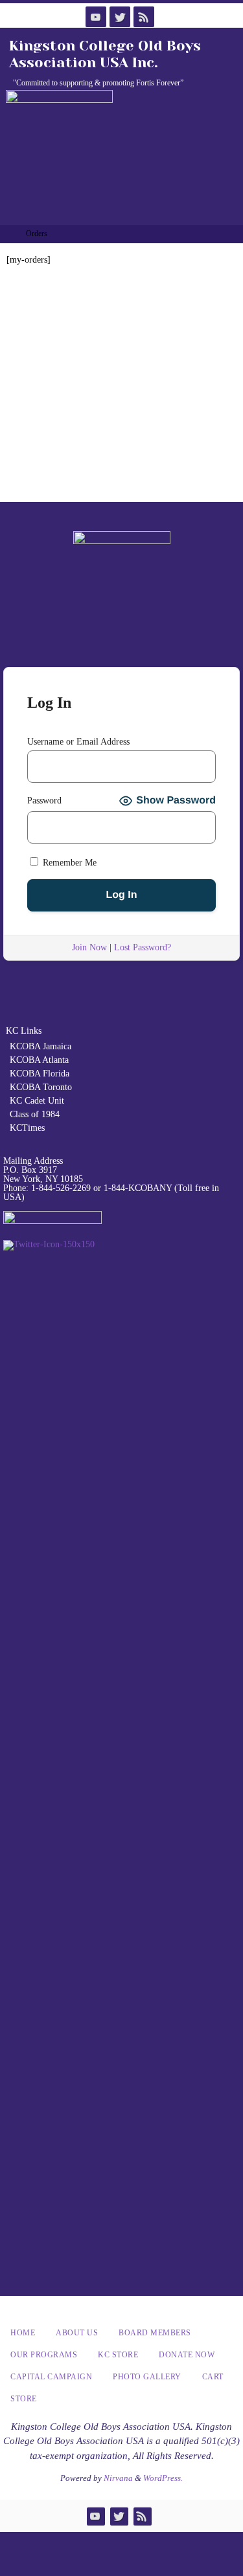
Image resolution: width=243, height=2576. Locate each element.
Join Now (89, 947)
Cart (213, 2377)
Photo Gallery (147, 2377)
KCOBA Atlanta (39, 1060)
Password (44, 801)
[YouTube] (96, 17)
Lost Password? (143, 947)
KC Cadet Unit (37, 1101)
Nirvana (118, 2478)
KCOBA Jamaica (42, 1046)
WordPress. (163, 2478)
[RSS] (144, 17)
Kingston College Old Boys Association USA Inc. (105, 54)
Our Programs (44, 2355)
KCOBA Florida (40, 1074)
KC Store (118, 2355)
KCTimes (27, 1128)
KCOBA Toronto (41, 1087)
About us (77, 2333)
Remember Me (68, 863)
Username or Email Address (78, 742)
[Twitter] (120, 17)
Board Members (155, 2333)
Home (23, 2333)
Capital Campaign (51, 2377)
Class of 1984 (35, 1114)
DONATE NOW (187, 2355)
